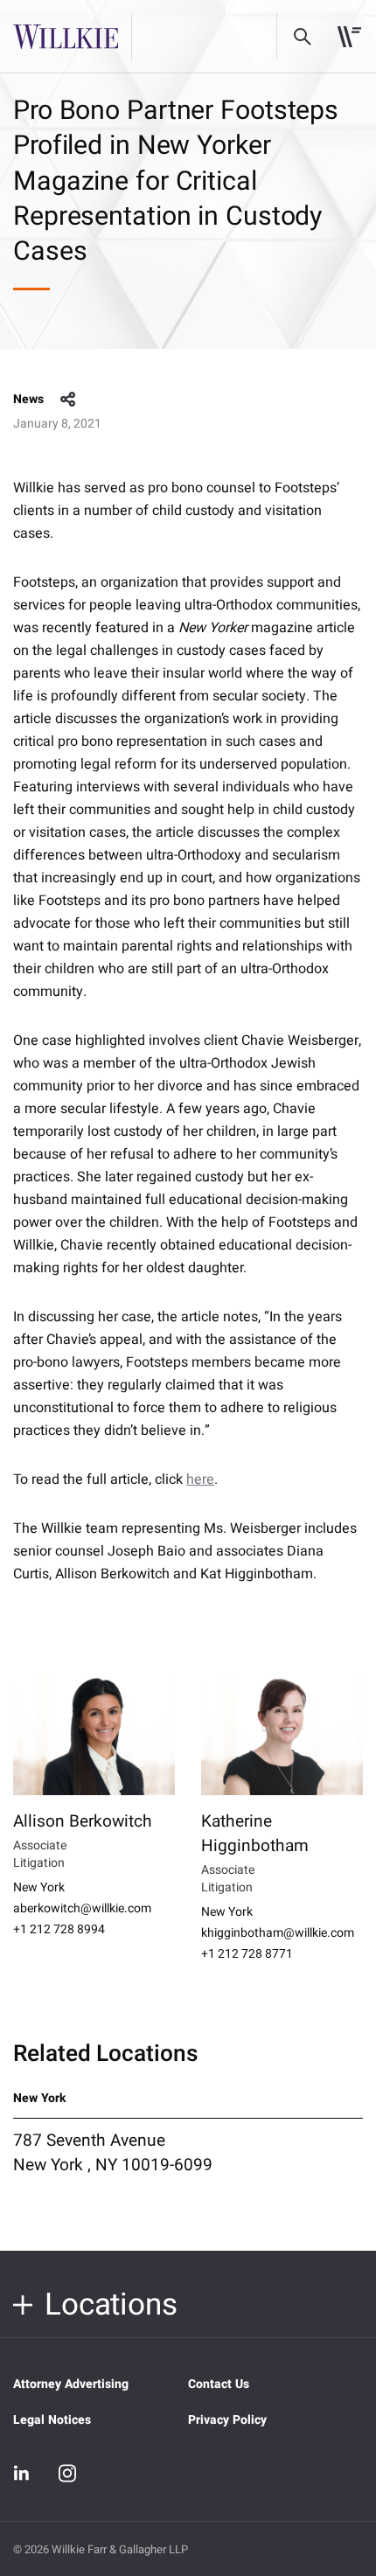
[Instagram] (67, 2473)
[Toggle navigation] (349, 37)
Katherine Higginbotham (255, 1834)
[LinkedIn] (22, 2473)
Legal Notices (52, 2420)
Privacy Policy (227, 2420)
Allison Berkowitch (83, 1821)
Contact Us (219, 2384)
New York (39, 1888)
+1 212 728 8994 (59, 1930)
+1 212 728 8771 (247, 1954)
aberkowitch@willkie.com (82, 1909)
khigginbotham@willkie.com (278, 1933)
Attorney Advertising (71, 2384)
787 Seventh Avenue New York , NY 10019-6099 (113, 2153)
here (200, 1479)
